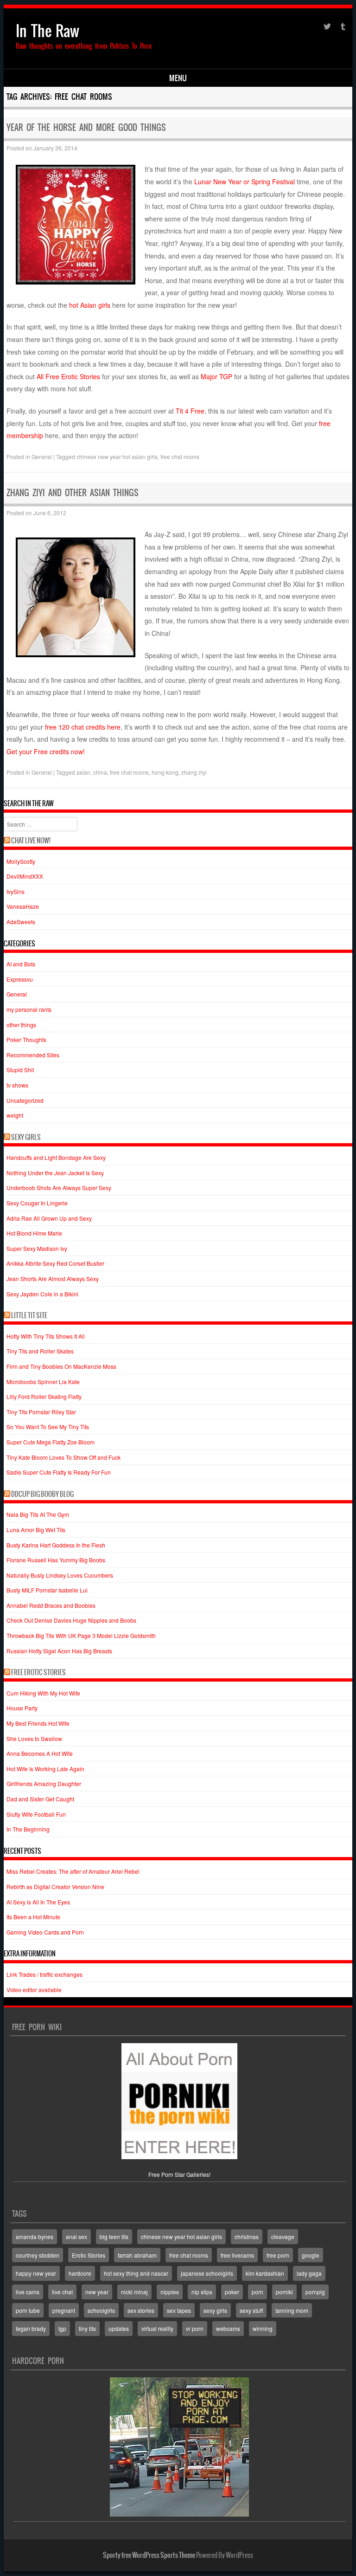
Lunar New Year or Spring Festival (245, 181)
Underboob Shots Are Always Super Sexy (59, 1188)
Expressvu (20, 979)
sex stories (141, 2310)
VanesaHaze (23, 906)
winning (263, 2328)
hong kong (165, 772)
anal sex (76, 2236)
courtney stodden (38, 2255)
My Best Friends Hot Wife (38, 1723)
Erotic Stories (89, 2255)
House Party (22, 1708)
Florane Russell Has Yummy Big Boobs (56, 1560)
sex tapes (179, 2310)
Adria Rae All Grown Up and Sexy (49, 1218)
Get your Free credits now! (46, 751)
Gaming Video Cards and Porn (45, 1932)
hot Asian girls (90, 305)
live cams (28, 2292)
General (42, 456)
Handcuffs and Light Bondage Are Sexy (56, 1157)
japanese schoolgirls (207, 2273)
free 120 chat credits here (83, 727)
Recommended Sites (33, 1055)
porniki (284, 2292)
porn (257, 2292)
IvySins (16, 891)
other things (21, 1025)
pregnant (64, 2310)
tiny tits (87, 2328)
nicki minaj (134, 2292)
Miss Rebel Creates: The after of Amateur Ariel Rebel (73, 1871)
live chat (62, 2292)
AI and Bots (21, 964)
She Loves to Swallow (34, 1738)
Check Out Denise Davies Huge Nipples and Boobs (71, 1620)
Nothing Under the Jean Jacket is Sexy (55, 1173)
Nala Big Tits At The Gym (38, 1514)
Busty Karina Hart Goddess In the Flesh (56, 1545)
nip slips (202, 2292)
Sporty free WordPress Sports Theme (149, 2555)
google (311, 2255)
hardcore (80, 2273)
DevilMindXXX (25, 876)
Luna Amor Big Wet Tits (36, 1530)
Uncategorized (25, 1100)
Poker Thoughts (26, 1039)
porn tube (28, 2310)
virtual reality (157, 2328)
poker (232, 2292)
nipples (170, 2292)
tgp (62, 2328)
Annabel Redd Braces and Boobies (51, 1605)
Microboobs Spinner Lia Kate (43, 1382)
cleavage (283, 2236)
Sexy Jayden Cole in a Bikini (42, 1294)
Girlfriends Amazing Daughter (44, 1783)
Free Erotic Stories (38, 1672)
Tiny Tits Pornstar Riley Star (41, 1412)
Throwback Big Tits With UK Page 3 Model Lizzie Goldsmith (81, 1635)
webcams (228, 2328)
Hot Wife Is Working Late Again (45, 1769)
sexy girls (215, 2310)
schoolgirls (101, 2310)
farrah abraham (137, 2255)
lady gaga (309, 2273)
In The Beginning (28, 1829)
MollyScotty (21, 861)
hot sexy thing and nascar (136, 2273)
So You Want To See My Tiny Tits (48, 1427)
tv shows (17, 1085)
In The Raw (48, 31)
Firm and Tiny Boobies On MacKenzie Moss (61, 1366)
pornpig (315, 2292)
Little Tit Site (29, 1315)
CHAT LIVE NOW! (31, 841)
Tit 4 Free (190, 411)
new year (97, 2292)
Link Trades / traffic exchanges (44, 1974)
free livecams (237, 2255)
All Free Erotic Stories (69, 376)
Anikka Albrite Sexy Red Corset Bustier (55, 1263)
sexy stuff (251, 2310)
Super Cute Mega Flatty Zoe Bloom (51, 1442)
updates (119, 2328)
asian (83, 772)
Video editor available (34, 1990)
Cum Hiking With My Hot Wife (43, 1693)
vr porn (195, 2328)
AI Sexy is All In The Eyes (38, 1902)
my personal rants (29, 1009)
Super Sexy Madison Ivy (37, 1248)
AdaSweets (21, 922)
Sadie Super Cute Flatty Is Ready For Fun (59, 1472)
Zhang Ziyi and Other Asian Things (73, 493)
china (100, 772)
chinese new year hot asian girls (117, 456)
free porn (278, 2255)
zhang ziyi (194, 772)
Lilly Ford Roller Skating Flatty (44, 1396)
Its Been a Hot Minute (33, 1917)
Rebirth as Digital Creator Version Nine (55, 1887)
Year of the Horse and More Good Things (86, 127)
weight (15, 1115)
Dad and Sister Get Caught (40, 1799)
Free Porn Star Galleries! (179, 2174)
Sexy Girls (26, 1137)
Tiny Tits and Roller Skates (40, 1351)
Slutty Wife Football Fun (36, 1814)
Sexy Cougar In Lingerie (37, 1203)
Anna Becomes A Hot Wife (40, 1753)
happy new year (36, 2273)
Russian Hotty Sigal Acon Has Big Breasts (59, 1651)
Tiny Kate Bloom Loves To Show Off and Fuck (64, 1457)
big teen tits (114, 2236)
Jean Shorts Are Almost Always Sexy (53, 1278)
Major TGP (216, 376)
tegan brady (31, 2328)
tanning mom (292, 2310)
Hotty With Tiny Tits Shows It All (46, 1336)
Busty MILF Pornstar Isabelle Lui (47, 1590)
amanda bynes (35, 2236)
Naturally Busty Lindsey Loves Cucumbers (60, 1575)
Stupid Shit (20, 1070)
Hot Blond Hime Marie (34, 1233)
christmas (247, 2236)
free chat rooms (180, 456)
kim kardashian (265, 2273)
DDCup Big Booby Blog (42, 1494)
